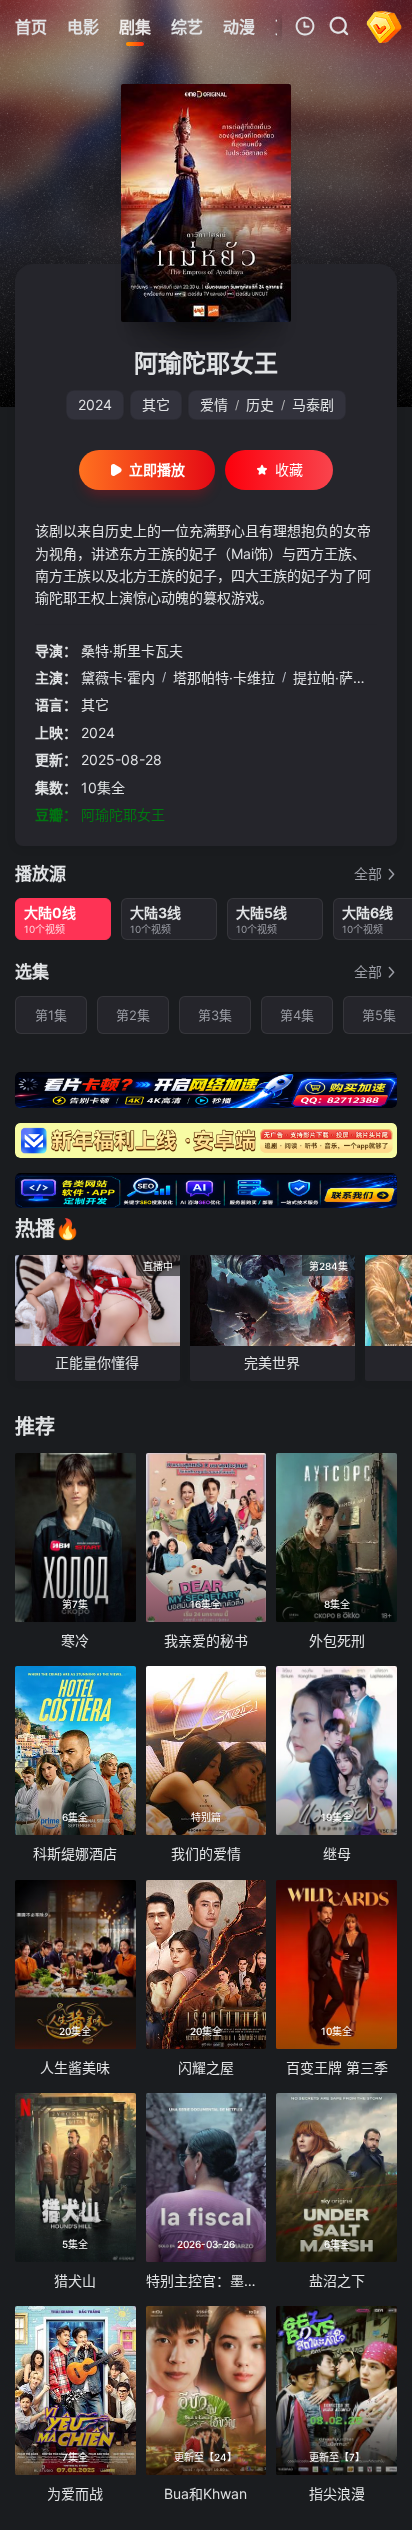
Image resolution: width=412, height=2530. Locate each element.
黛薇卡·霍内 (118, 677)
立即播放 (157, 469)
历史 (260, 404)
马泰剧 (313, 404)
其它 (156, 404)
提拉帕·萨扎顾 (337, 677)
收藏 (289, 469)
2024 (95, 404)
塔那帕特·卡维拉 (224, 677)
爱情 (214, 404)
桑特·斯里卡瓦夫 (132, 650)
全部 (368, 873)
